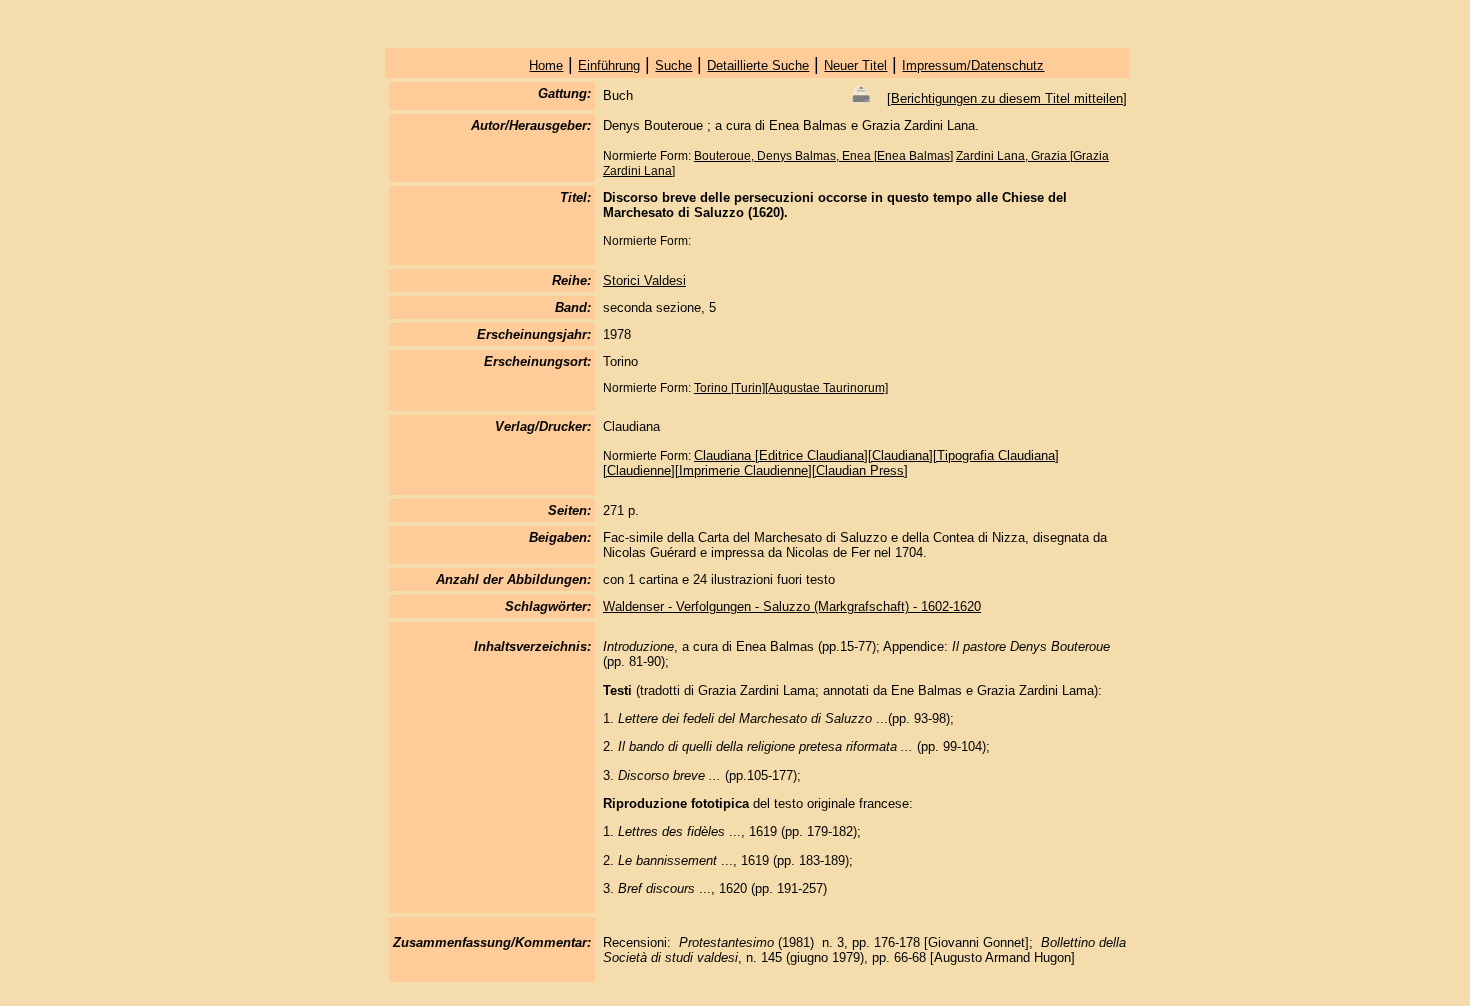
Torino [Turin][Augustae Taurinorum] (791, 388)
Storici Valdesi (644, 280)
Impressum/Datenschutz (973, 65)
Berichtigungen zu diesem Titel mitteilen (1007, 98)
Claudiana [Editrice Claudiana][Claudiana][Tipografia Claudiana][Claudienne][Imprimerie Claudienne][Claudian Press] (831, 463)
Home (546, 65)
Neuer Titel (855, 65)
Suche (673, 65)
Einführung (609, 65)
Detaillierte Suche (758, 65)
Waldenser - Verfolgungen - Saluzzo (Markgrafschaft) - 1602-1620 (792, 606)
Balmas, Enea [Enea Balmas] (874, 156)
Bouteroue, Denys (744, 156)
